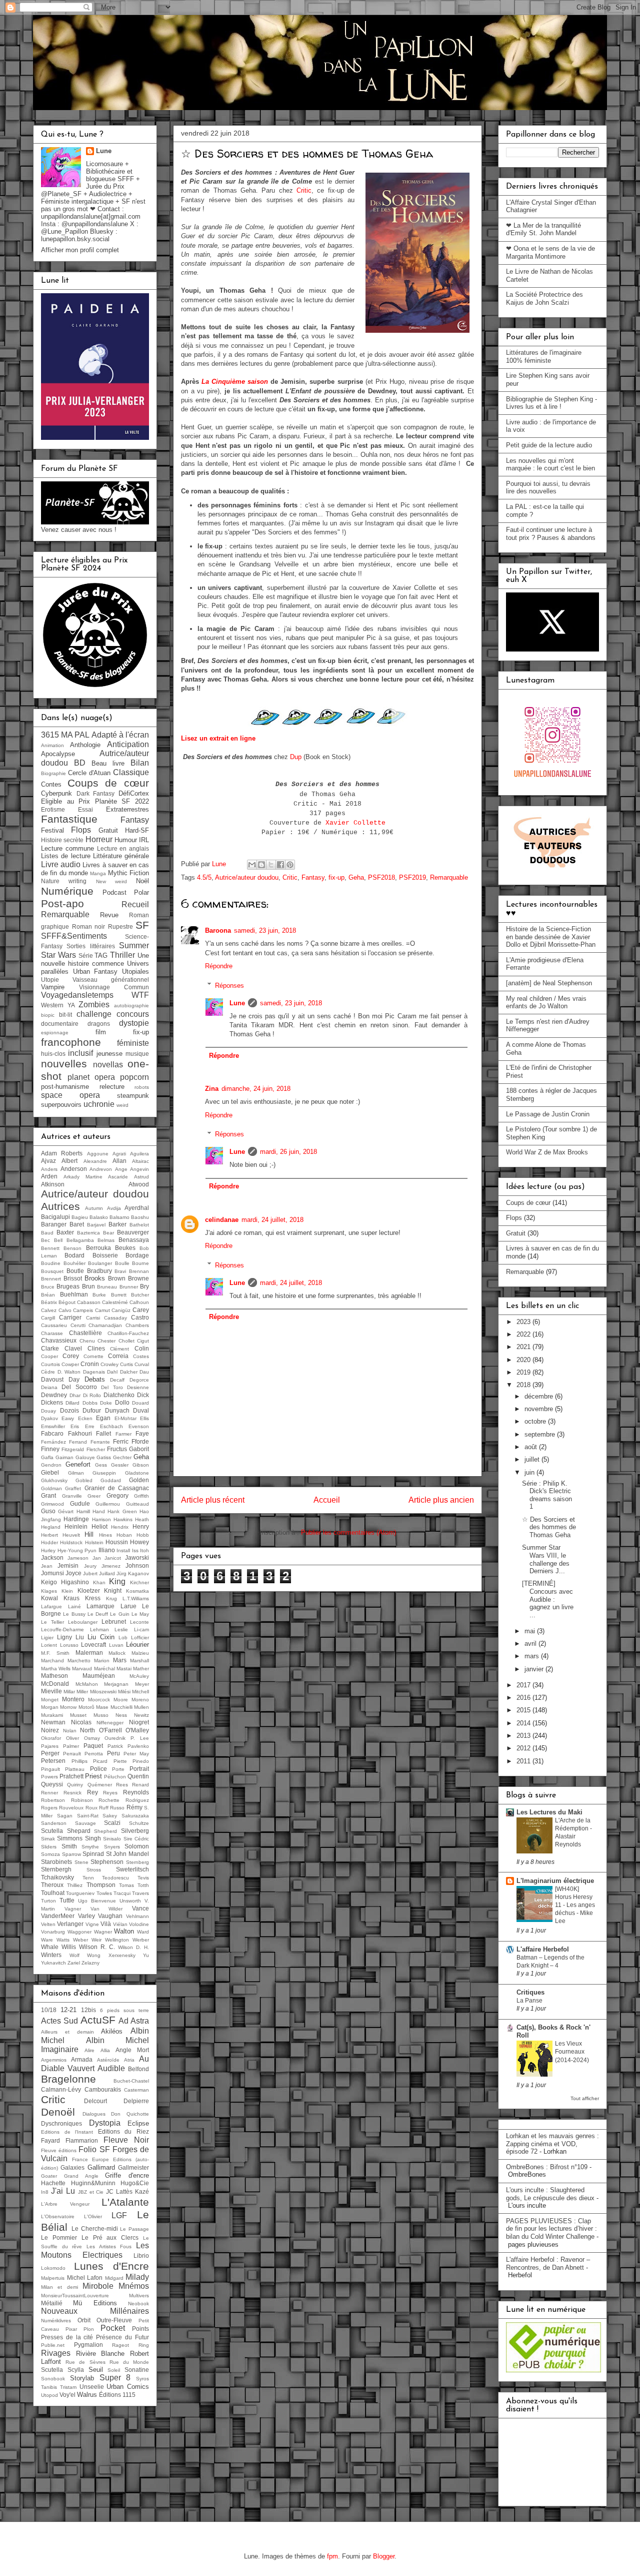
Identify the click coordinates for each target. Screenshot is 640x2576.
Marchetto (79, 1661)
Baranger (54, 1224)
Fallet (103, 1433)
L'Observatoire (58, 2216)
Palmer (71, 1746)
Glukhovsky (54, 1480)
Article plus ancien (441, 1500)
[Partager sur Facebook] (280, 865)
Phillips (79, 1761)
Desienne (138, 1387)
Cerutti (78, 1325)
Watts (63, 1940)
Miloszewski (103, 1692)
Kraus (71, 1598)
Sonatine (137, 2370)
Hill (89, 1534)
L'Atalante (125, 2202)
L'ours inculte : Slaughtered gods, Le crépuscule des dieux (550, 2194)
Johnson (137, 1565)
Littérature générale (121, 856)
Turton (48, 1901)
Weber (80, 1940)
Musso (101, 1715)
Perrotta (94, 1754)
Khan (99, 1582)
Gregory (117, 1495)
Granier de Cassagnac (117, 1488)
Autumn (94, 1208)
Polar (141, 892)
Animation (52, 745)
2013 (524, 1736)
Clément (119, 1349)
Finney (50, 1449)
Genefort (78, 1464)
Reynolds (136, 1792)
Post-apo (62, 903)
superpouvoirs (61, 1105)
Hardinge (76, 1519)
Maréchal (104, 1669)
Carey (141, 1310)
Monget (50, 1700)
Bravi (120, 1271)
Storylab (82, 2378)
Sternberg (137, 1862)
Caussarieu (54, 1325)
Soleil (114, 2370)
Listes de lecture (66, 856)
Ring (144, 2345)
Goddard (111, 1480)
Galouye (85, 1457)
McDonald (55, 1684)
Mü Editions (95, 2303)
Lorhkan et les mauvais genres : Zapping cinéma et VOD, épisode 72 (552, 2144)
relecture (112, 1087)
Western (52, 1005)
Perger (50, 1753)
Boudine (51, 1263)
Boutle (75, 1271)
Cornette (93, 1356)
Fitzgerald (73, 1449)
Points (140, 2329)
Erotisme (53, 809)
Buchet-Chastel (131, 2081)
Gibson (141, 1465)
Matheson (54, 1676)
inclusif (80, 1053)
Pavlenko (138, 1746)
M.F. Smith (55, 1653)
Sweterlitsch (132, 1869)
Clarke (50, 1348)
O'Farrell (110, 1730)
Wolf (74, 1955)
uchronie (99, 1104)
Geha (356, 877)
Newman (53, 1722)
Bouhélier (74, 1263)
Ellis (144, 1418)
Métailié (52, 2303)
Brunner (129, 1287)
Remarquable (449, 877)
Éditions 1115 (117, 2395)
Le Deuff (98, 1614)
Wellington (117, 1940)
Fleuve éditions (59, 2150)
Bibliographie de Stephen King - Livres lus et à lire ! (551, 403)
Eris (75, 1426)
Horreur (99, 839)
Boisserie (105, 1255)
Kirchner (139, 1582)
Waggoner (79, 1932)
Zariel (74, 1963)
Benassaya (134, 1240)
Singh (93, 1838)
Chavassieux (59, 1340)
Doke (106, 1403)
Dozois (69, 1410)
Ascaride (118, 1177)
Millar (69, 1692)
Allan (119, 1161)
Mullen (141, 1707)
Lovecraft (93, 1645)
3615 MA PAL (65, 735)
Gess (101, 1465)
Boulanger (100, 1263)
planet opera (91, 1077)
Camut (102, 1310)
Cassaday (115, 1318)
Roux (91, 1808)
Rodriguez (137, 1800)
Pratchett (71, 1776)
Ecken (85, 1418)
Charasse (52, 1333)
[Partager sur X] (271, 865)
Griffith (141, 1496)
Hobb (143, 1535)
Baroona (218, 930)
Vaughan (110, 1916)
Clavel (73, 1348)
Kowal (49, 1598)
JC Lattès (119, 2191)
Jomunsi (52, 1573)
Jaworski (137, 1557)
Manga (98, 873)
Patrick (115, 1746)
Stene (81, 1862)
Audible (111, 2068)
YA (71, 1005)
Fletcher (96, 1449)
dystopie (134, 1023)
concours (133, 1014)
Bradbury (99, 1271)
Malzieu (140, 1653)
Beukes (125, 1248)
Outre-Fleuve (114, 2320)
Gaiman (64, 1457)
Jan (97, 1558)
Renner (49, 1793)
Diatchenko (119, 1395)
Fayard (50, 2140)
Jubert (90, 1573)
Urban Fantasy (95, 972)
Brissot (73, 1278)
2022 (524, 1334)
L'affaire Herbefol (543, 1949)
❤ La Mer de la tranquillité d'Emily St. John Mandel (543, 229)
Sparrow (71, 1854)
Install (123, 1550)
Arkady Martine (83, 1177)
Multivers (139, 2296)
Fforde (140, 1441)
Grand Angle (81, 2176)
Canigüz (121, 1310)
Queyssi (52, 1784)
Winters (51, 1955)
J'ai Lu (63, 2191)
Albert (69, 1161)
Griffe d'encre (127, 2175)
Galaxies (72, 2167)
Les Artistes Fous (109, 2246)
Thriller (122, 955)
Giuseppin (104, 1473)
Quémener (100, 1785)
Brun (88, 1286)
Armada (82, 2059)
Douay (48, 1411)
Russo (117, 1808)
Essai (85, 809)
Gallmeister (133, 2167)
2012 (524, 1748)
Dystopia (105, 2123)
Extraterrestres (127, 809)
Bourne (140, 1263)
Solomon (137, 1846)
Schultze (139, 1823)
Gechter (122, 1457)
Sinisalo (112, 1839)
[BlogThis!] (261, 865)
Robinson (82, 1800)
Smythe (90, 1847)
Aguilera (139, 1154)
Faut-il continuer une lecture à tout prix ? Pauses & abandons (551, 534)
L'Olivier (93, 2216)
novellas (108, 1065)
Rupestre (120, 926)
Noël (142, 881)
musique (137, 1054)
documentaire (60, 1024)
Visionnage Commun (114, 987)
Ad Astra (134, 2021)
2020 (524, 1360)
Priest (93, 1776)
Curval (142, 1364)
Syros (142, 2379)
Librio (141, 2256)
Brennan (139, 1271)
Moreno (140, 1700)
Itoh (144, 1550)
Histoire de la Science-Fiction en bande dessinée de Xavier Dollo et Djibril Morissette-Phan (551, 937)
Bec (45, 1240)
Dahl (112, 1372)
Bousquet (52, 1271)
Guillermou (108, 1504)
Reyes (110, 1793)
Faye (142, 1433)
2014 (524, 1723)
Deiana (49, 1387)
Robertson (53, 1800)
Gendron (51, 1465)
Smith (69, 1846)
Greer (94, 1496)
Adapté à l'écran (120, 735)
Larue (128, 1606)
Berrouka (98, 1248)
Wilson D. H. (133, 1947)
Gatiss (104, 1457)
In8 (45, 2192)
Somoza (50, 1854)
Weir (96, 1940)
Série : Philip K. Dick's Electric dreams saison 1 (547, 1495)
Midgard (114, 2278)
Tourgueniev (80, 1893)
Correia (118, 1356)
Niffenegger (110, 1723)
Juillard (107, 1573)
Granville (72, 1496)
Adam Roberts (62, 1153)
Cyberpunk (56, 793)
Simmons (70, 1838)
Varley (86, 1916)
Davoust (52, 1379)
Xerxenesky (122, 1955)
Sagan (65, 1816)
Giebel (50, 1472)
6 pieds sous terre (124, 2010)
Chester (106, 1341)
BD (80, 763)
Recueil (135, 904)
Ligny (64, 1637)
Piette (120, 1761)
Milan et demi (59, 2287)
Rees (122, 1785)
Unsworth (130, 1901)
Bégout (67, 1302)
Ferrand (78, 1442)
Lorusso (69, 1645)
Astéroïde (108, 2060)
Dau (144, 1372)
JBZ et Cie (91, 2192)
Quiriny (75, 1785)
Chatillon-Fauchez (128, 1333)
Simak (48, 1839)
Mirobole (98, 2286)
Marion (102, 1661)
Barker (117, 1224)
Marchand (52, 1661)
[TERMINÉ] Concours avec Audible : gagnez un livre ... (548, 1599)
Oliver (72, 1738)
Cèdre (48, 1372)
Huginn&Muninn (93, 2183)
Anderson (74, 1169)
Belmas (106, 1240)
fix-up (336, 877)
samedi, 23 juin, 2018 (265, 930)
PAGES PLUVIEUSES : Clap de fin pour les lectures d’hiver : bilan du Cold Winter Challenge (551, 2229)
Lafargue (51, 1606)
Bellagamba (80, 1240)
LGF (119, 2215)
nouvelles (64, 1064)
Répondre (219, 966)
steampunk (133, 1096)
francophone (71, 1042)
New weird (111, 881)
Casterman (136, 2090)
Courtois (50, 1364)
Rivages (56, 2353)
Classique (131, 772)
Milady (137, 2277)
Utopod (49, 2395)
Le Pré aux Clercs (110, 2237)
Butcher (140, 1295)
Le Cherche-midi (95, 2228)
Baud (47, 1233)
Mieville (51, 1691)
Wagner (103, 1932)
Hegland (51, 1527)
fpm (332, 2556)
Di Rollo (92, 1395)
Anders (49, 1169)
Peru (113, 1753)
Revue (109, 915)
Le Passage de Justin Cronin (548, 1114)
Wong (94, 1955)
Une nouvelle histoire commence (95, 960)
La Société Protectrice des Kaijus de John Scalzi (544, 298)
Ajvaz (48, 1161)
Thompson (101, 1885)
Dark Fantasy (96, 793)
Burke (99, 1295)
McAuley (139, 1676)
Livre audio (61, 864)
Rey (92, 1792)
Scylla (76, 2370)
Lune (237, 1003)
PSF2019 (412, 877)
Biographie (53, 773)
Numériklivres (56, 2321)
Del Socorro (79, 1387)
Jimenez (111, 1566)
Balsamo (119, 1217)
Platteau (75, 1769)
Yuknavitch (53, 1963)
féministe (133, 1043)
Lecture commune (67, 848)
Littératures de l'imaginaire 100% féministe (544, 357)
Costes (141, 1356)
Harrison (101, 1519)
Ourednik (115, 1738)
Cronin (90, 1364)
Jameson (78, 1558)
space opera (70, 1095)
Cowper (70, 1364)
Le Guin (119, 1614)
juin (530, 1472)
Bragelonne (68, 2079)
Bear (108, 1233)
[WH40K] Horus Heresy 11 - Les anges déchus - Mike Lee (575, 1905)
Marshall (139, 1661)
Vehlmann (137, 1916)
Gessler (120, 1465)
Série (86, 955)
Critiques (530, 1992)
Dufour (92, 1410)
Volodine (139, 1924)
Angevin (139, 1169)
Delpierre (136, 2101)
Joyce (73, 1573)
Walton (124, 1931)
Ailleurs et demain (67, 2032)
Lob (123, 1638)
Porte (118, 1769)
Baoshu (140, 1217)
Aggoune (98, 1154)
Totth (143, 1885)
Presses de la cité (67, 2337)
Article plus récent (213, 1500)
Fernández (53, 1442)
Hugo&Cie (135, 2183)
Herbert (49, 1535)
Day (74, 1379)
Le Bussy (74, 1614)
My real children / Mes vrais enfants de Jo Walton (546, 1003)
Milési (124, 1692)
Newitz (141, 1715)
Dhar (75, 1395)
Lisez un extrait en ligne (218, 738)
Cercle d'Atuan (89, 773)
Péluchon (115, 1777)
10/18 (49, 2010)
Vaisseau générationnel (111, 980)
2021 (524, 1347)
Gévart (66, 1511)
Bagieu (80, 1217)
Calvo (65, 1310)
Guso (48, 1511)
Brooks (95, 1278)
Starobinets (56, 1862)
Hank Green (122, 1511)
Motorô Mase (93, 1707)
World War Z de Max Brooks (547, 1152)
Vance (140, 1908)
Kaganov (138, 1573)
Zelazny (90, 1963)
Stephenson (107, 1862)
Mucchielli (121, 1707)
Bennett (50, 1248)
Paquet (93, 1746)
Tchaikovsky (57, 1877)
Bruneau (107, 1287)
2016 (524, 1698)
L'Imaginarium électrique (555, 1881)
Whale (50, 1947)
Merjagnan (116, 1684)
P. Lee (140, 1738)
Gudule (80, 1503)
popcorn (134, 1077)
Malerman (89, 1653)
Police (98, 1769)
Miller (82, 1692)
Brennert (51, 1279)
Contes (51, 784)
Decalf (117, 1380)
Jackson (52, 1557)
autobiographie (131, 1006)
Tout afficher (585, 2098)
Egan (103, 1418)
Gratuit (108, 830)
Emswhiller (53, 1426)
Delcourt (95, 2101)
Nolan (70, 1731)
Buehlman (74, 1294)
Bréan (48, 1295)
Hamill (83, 1511)
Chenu (87, 1341)
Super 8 (115, 2378)
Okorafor (51, 1738)
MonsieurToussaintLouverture (75, 2296)
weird (122, 1105)
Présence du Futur (122, 2337)
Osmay (92, 1738)
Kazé (142, 2191)
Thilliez (75, 1885)
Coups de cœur (108, 783)
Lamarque (100, 1606)
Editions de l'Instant (67, 2132)
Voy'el (67, 2395)
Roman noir (89, 926)
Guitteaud (137, 1504)
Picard (100, 1761)
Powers (49, 1777)
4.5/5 (204, 877)
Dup (296, 757)
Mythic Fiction (128, 873)
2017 (524, 1685)
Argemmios (54, 2060)
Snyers (112, 1847)
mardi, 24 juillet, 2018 (272, 1220)
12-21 (68, 2010)
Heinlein (76, 1526)
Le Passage (134, 2229)
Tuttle (67, 1900)
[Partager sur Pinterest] (290, 865)
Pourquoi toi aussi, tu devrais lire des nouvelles (548, 488)
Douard (140, 1403)
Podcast (114, 892)
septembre (541, 1434)
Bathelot (139, 1225)
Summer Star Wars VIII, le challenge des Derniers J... (546, 1559)
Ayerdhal (137, 1208)
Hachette (53, 2183)
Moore (121, 1700)
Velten (48, 1924)
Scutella (52, 1831)
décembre (540, 1396)
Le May (140, 1614)
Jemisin (68, 1565)
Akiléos (112, 2031)
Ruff (104, 1808)
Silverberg (135, 1831)
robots (142, 1087)
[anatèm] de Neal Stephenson (549, 983)
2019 (524, 1372)
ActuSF (98, 2020)
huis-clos (53, 1054)
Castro (140, 1317)
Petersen (53, 1761)
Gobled (84, 1480)
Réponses (229, 985)
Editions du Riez (123, 2131)
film (101, 1032)
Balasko (99, 1217)
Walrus (87, 2395)
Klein (67, 1591)
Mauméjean (99, 1676)
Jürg (121, 1573)
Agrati (119, 1154)
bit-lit (65, 1015)
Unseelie (92, 2387)
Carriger (70, 1317)
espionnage (55, 1033)
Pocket (113, 2328)
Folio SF (94, 2149)
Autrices (60, 1206)
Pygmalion (88, 2345)
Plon (89, 2329)
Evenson (139, 1426)
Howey (139, 1542)
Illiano (107, 1550)
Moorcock (99, 1700)
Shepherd (105, 1831)
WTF (140, 995)
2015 (524, 1710)
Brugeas (68, 1286)
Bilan (140, 763)
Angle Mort (132, 2050)
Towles (104, 1893)
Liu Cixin (101, 1637)
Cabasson (89, 1302)
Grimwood (52, 1504)
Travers (140, 1893)
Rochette (109, 1800)
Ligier (47, 1638)
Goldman (51, 1488)
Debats (95, 1379)
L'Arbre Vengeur (65, 2204)
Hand (99, 1511)
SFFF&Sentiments (74, 936)
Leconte (139, 1622)
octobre (536, 1421)
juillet (533, 1459)
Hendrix (120, 1527)
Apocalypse (58, 754)
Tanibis (49, 2387)
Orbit (84, 2320)
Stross (94, 1870)
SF (142, 925)
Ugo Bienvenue (97, 1901)
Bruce (48, 1287)
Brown (117, 1278)
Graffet (73, 1488)
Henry (141, 1526)
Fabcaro (52, 1433)
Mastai (124, 1669)
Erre (90, 1426)
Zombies (94, 1005)
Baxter (65, 1232)
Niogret (139, 1722)
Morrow (68, 1707)
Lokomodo (53, 2268)
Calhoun (139, 1302)
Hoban (124, 1535)
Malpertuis (53, 2278)
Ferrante (100, 1442)
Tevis (143, 1878)
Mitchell (140, 1692)
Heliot (99, 1526)
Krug (111, 1598)
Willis (69, 1947)
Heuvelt (71, 1535)
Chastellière (85, 1333)
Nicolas (81, 1722)
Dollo (122, 1402)
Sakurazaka (135, 1816)
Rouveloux (71, 1808)
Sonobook (53, 2379)
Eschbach (111, 1426)
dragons (99, 1024)
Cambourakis (103, 2089)
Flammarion (82, 2140)
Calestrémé (115, 1302)
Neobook (138, 2304)
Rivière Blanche (100, 2354)
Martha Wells (56, 1669)
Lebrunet (114, 1622)
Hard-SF (137, 830)
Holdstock (71, 1542)
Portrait (139, 1769)
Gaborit (139, 1449)
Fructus (117, 1449)
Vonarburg (53, 1932)
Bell (58, 1240)
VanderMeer (58, 1916)
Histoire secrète (62, 840)
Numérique (67, 891)
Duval (141, 1410)
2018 (524, 1385)
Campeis (83, 1310)
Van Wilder (107, 1909)
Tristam (68, 2387)
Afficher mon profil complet (80, 250)
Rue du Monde (129, 2362)
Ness (121, 1715)
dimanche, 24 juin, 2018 (256, 1089)
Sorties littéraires (90, 946)
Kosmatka (137, 1591)
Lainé (74, 1606)
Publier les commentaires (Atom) (348, 1532)
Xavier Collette (355, 823)
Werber (141, 1940)
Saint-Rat (88, 1816)
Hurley (48, 1550)
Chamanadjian (105, 1325)
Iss (135, 1550)
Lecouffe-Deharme (62, 1630)
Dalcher (129, 1372)
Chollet (126, 1341)
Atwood (139, 1184)
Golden (139, 1480)
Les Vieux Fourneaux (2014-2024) (572, 2052)
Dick (143, 1395)
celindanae (222, 1220)
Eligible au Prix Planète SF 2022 (95, 801)
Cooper (49, 1356)
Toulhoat (53, 1893)
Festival (52, 830)
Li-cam (141, 1630)
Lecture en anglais (123, 848)
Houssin (117, 1542)
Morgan (50, 1707)
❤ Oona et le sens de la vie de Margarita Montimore (550, 252)
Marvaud (82, 1669)
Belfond (138, 2069)
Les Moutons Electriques (95, 2250)
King (117, 1581)
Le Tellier (52, 1622)
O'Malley (137, 1730)
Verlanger (70, 1924)
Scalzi (112, 1823)
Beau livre (108, 763)
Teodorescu (115, 1878)
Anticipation (128, 744)
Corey (71, 1356)
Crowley (109, 1364)
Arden (49, 1176)
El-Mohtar (125, 1418)
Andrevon (101, 1169)
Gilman (76, 1473)
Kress (93, 1598)
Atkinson (53, 1184)
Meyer (142, 1684)
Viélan (120, 1924)
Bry (144, 1286)
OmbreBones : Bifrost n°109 (547, 2167)
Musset (78, 1715)
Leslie (121, 1630)
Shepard (79, 1831)
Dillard (72, 1403)
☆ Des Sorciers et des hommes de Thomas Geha (549, 1527)
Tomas (126, 1885)
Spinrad (93, 1854)
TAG (101, 955)
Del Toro (112, 1387)
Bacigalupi (55, 1217)
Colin (142, 1348)
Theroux (52, 1885)
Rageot (120, 2345)
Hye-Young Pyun (77, 1550)
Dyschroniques (61, 2123)
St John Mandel (127, 1854)
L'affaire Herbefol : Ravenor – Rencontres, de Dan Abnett (548, 2264)
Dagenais (94, 1372)
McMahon (87, 1684)
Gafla (47, 1457)
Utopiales (135, 972)
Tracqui (122, 1893)
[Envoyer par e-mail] (252, 865)
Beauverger (133, 1232)
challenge (94, 1014)
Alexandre (95, 1161)
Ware (47, 1940)
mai (531, 1631)
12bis (88, 2010)
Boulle (122, 1263)
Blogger (384, 2556)
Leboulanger (83, 1622)
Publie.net (53, 2345)
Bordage (137, 1255)
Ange (121, 1169)
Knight (113, 1590)
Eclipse (138, 2123)
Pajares (50, 1746)
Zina (212, 1089)
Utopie (50, 980)
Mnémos (134, 2286)
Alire (89, 2050)
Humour (126, 840)
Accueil (327, 1500)
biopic (48, 1015)
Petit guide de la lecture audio (549, 445)
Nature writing (64, 881)
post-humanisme (65, 1087)
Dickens (52, 1402)
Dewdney (54, 1395)
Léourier (137, 1645)
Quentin (138, 1776)
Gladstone (137, 1473)
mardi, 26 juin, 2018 (288, 1152)
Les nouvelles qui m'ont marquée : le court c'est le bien (550, 465)
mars (533, 1656)
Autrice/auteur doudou (247, 877)
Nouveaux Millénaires (95, 2311)
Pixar (71, 2329)
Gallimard (101, 2167)
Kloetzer (89, 1590)
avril (531, 1644)
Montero (73, 1699)
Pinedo (141, 1761)
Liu (80, 1637)
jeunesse (109, 1054)
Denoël (58, 2112)
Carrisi (93, 1318)
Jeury (90, 1566)
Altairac (140, 1161)
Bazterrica (88, 1233)
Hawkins (123, 1519)
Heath (142, 1519)
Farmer (123, 1434)
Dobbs (90, 1403)
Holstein (94, 1542)
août (532, 1447)
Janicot (113, 1558)
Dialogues (94, 2114)
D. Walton (69, 1372)
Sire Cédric (136, 1839)
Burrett (119, 1295)
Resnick (72, 1793)
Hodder (49, 1542)
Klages (49, 1591)
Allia (105, 2050)
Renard (140, 1785)
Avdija (114, 1208)
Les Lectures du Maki (549, 1812)
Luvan (116, 1645)
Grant (48, 1495)
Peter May (136, 1754)
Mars (120, 1660)
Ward (143, 1932)
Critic (304, 190)
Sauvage (85, 1823)
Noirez (50, 1730)
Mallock (117, 1653)
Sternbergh (56, 1869)
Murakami (52, 1715)
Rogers (49, 1808)
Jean (47, 1566)
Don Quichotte (130, 2114)
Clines (96, 1348)
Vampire (53, 987)
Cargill (48, 1318)
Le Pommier (59, 2237)
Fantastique (69, 819)
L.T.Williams (136, 1598)
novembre (540, 1409)
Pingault (50, 1769)
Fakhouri (80, 1433)
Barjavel (96, 1225)
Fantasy (313, 877)
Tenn (88, 1878)
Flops (81, 830)
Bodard (74, 1255)
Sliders (49, 1847)
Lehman (99, 1630)
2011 (524, 1761)
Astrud (141, 1177)
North (87, 1730)
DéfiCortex (134, 793)
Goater (49, 2176)
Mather (141, 1669)
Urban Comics (128, 2387)
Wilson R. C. (97, 1947)
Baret (77, 1224)
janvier (535, 1669)
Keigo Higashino (65, 1582)
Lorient (49, 1645)
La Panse (529, 2001)
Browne (138, 1278)
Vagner (73, 1909)
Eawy (68, 1418)
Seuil (96, 2370)
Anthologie (85, 745)
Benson (72, 1248)
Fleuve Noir (126, 2140)
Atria (129, 2060)
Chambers (137, 1325)
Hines (105, 1535)
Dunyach (117, 1410)
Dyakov (49, 1418)
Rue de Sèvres (85, 2362)
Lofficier (140, 1638)
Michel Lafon (85, 2278)
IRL (144, 840)
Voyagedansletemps (77, 995)
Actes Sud (59, 2021)
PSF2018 (381, 877)
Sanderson (54, 1823)
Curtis (126, 1364)
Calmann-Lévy (61, 2089)
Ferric (121, 1441)
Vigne (92, 1924)
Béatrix (49, 1302)
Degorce (139, 1380)
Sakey (110, 1816)
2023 (524, 1322)
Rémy (134, 1807)
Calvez (49, 1310)
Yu (146, 1955)
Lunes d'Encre (112, 2266)
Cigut (143, 1341)
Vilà (106, 1924)
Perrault (72, 1754)
